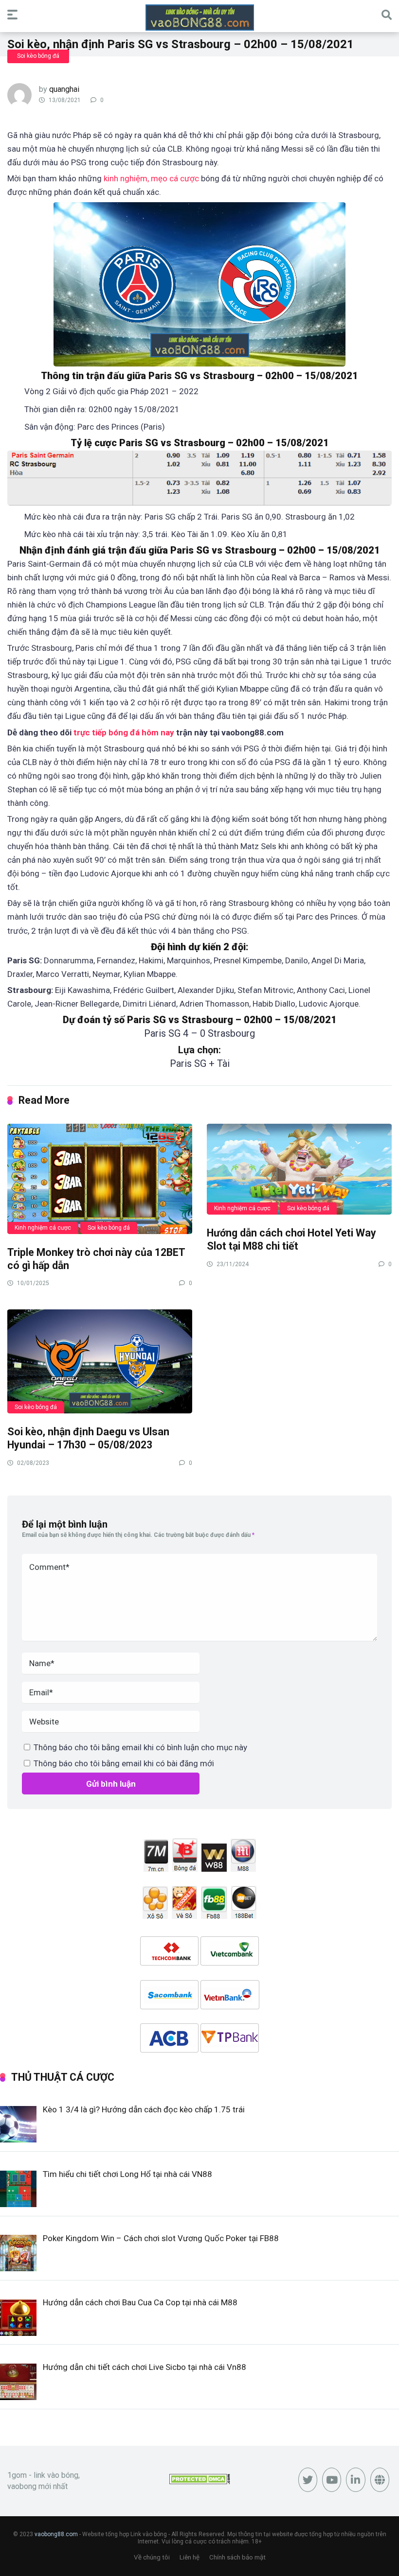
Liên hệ (190, 2557)
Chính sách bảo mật (237, 2557)
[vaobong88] (200, 17)
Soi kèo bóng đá (38, 56)
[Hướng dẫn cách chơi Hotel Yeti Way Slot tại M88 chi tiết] (299, 1169)
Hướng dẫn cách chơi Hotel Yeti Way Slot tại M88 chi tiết (291, 1239)
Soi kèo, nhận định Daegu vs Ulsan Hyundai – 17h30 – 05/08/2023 (88, 1438)
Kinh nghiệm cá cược (43, 1228)
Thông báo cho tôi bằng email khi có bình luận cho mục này (140, 1747)
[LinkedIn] (355, 2480)
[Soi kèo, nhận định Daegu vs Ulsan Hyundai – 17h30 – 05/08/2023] (100, 1361)
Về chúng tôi (152, 2557)
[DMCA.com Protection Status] (200, 2481)
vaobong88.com (56, 2534)
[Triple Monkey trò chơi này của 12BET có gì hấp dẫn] (100, 1178)
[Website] (380, 2480)
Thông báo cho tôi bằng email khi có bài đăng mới (124, 1763)
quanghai (64, 89)
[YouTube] (332, 2480)
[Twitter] (308, 2480)
